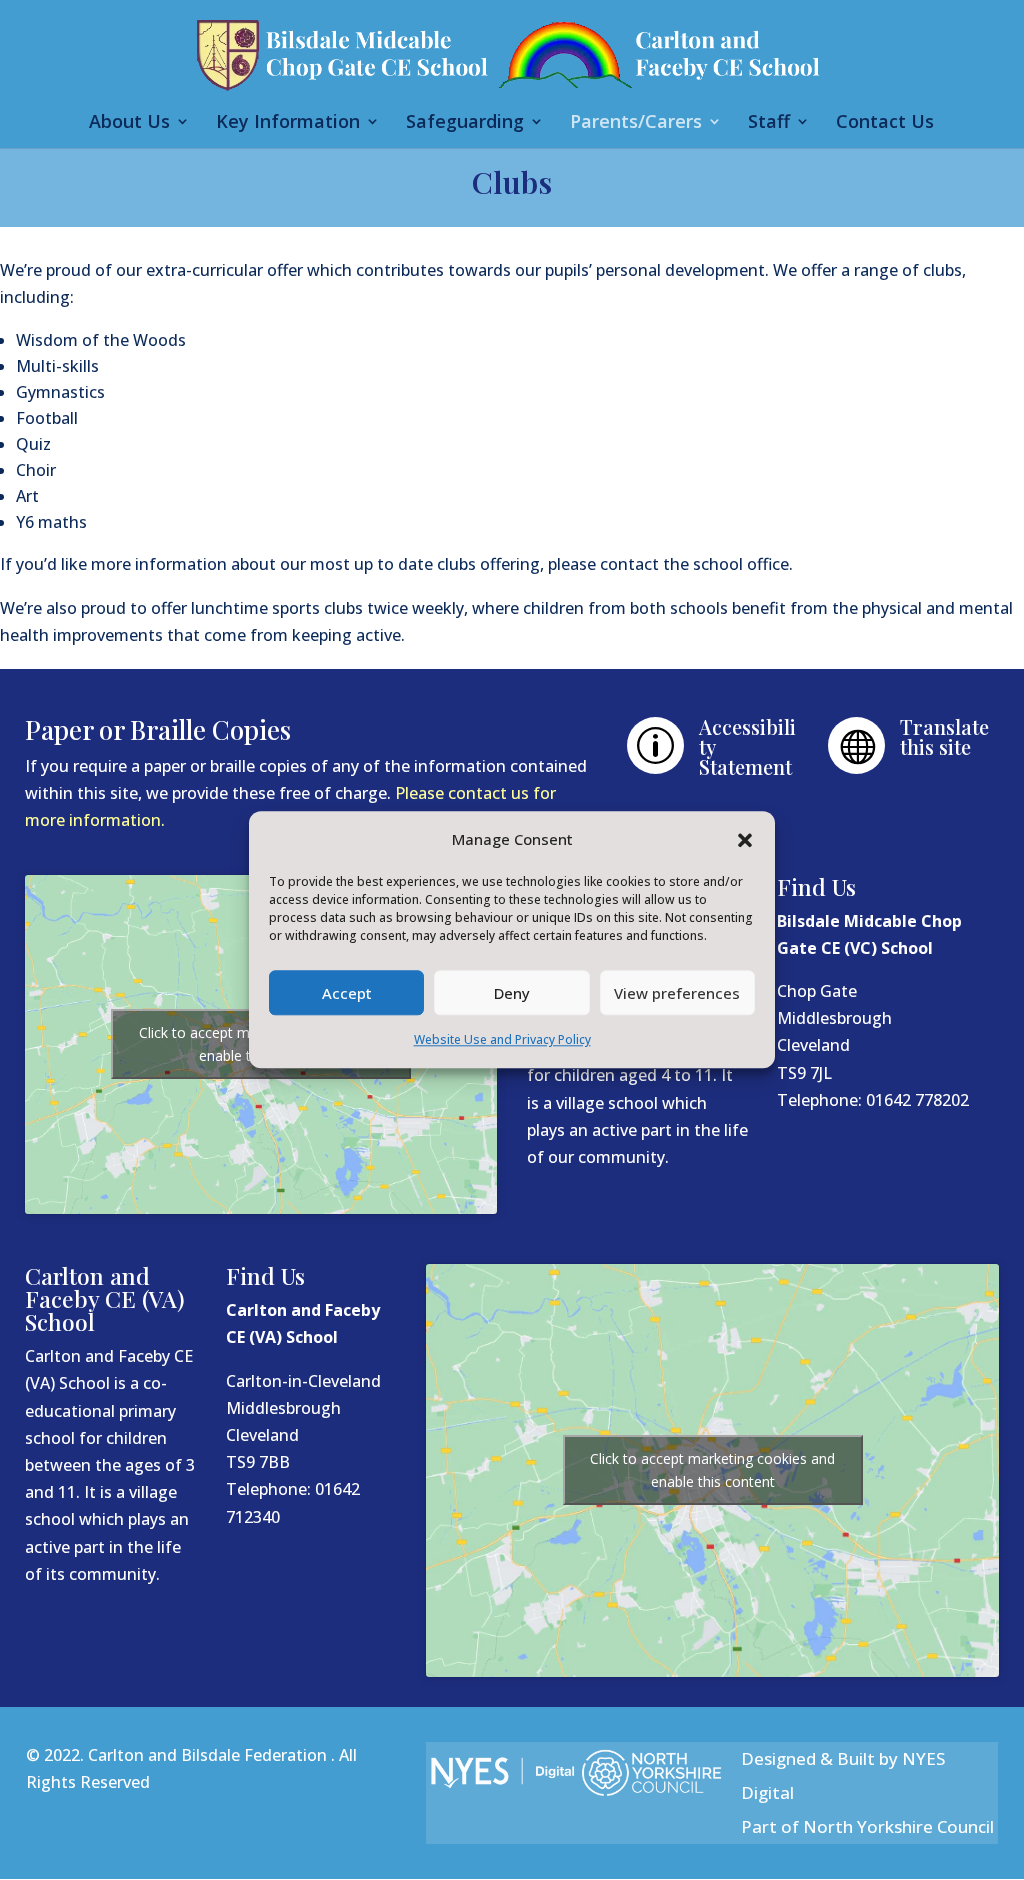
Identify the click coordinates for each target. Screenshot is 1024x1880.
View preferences (677, 993)
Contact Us (885, 123)
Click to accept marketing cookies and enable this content (712, 1470)
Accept (347, 993)
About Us (129, 123)
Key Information (288, 123)
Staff (769, 123)
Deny (512, 993)
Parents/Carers (636, 123)
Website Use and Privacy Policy (502, 1040)
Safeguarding (465, 123)
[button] (745, 840)
